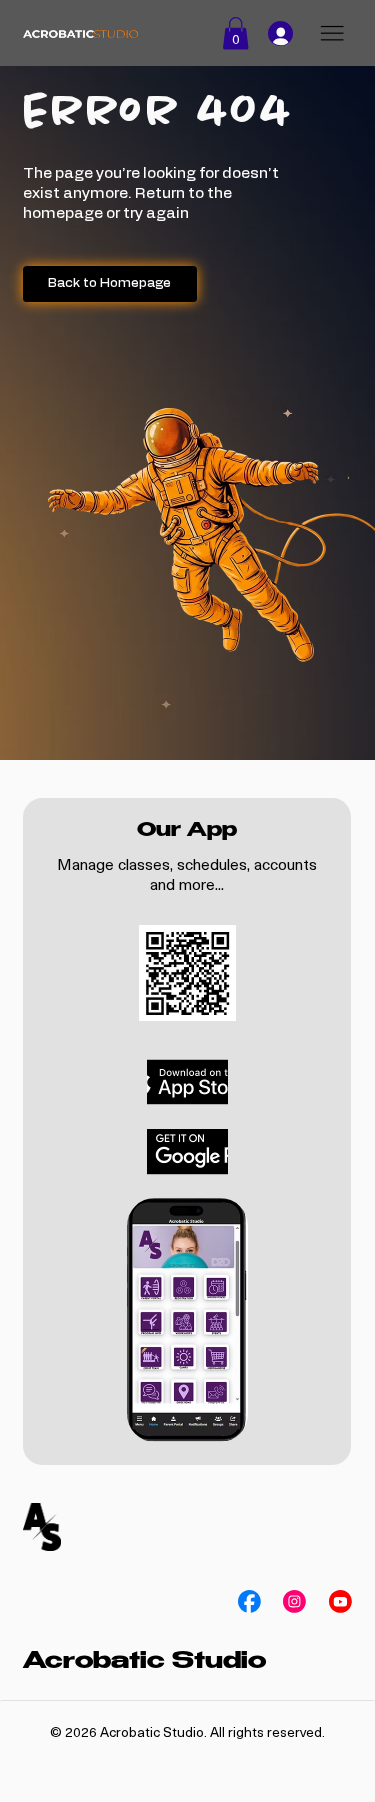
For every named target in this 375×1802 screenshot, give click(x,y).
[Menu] (332, 34)
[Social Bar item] (249, 1601)
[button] (235, 33)
